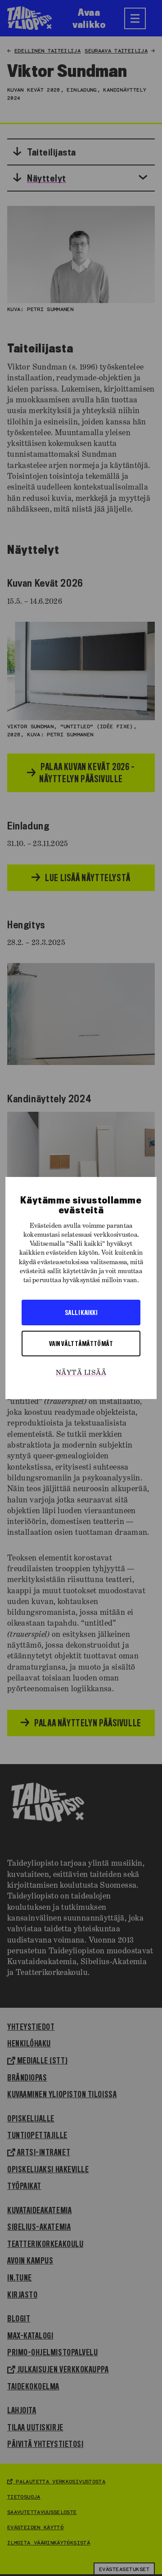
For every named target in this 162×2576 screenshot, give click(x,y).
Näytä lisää (81, 1373)
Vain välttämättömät (81, 1343)
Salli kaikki (81, 1312)
